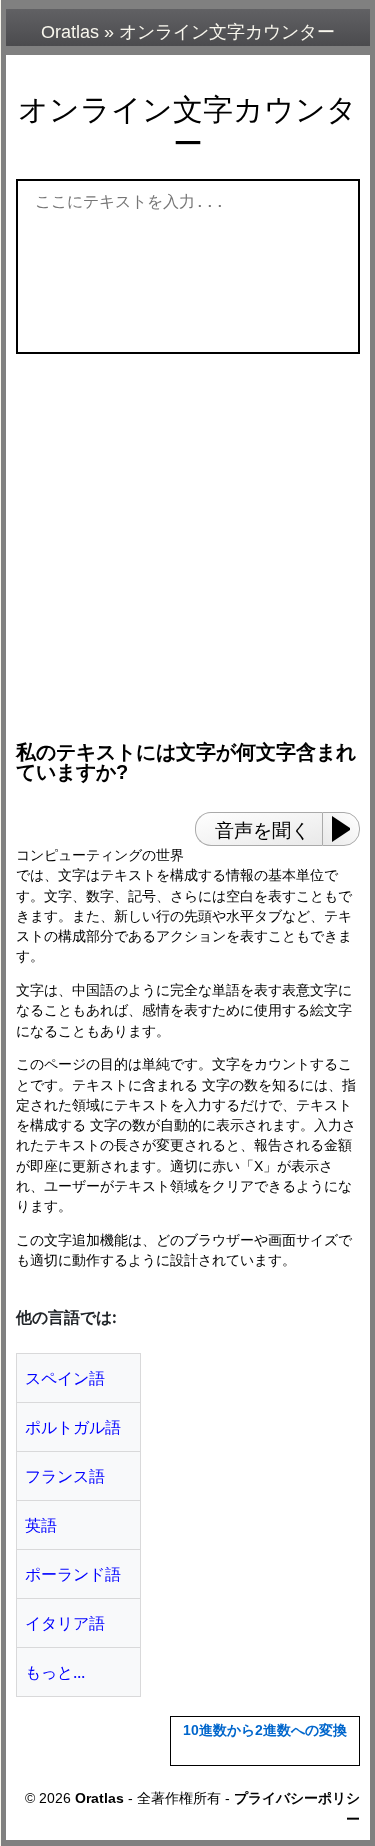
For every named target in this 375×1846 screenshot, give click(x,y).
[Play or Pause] (347, 829)
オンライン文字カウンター (227, 32)
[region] (192, 538)
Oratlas (70, 32)
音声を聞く (262, 830)
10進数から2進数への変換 (265, 1730)
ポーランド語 (73, 1574)
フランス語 (65, 1476)
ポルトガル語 (73, 1427)
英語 (41, 1525)
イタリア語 (65, 1623)
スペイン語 (65, 1378)
